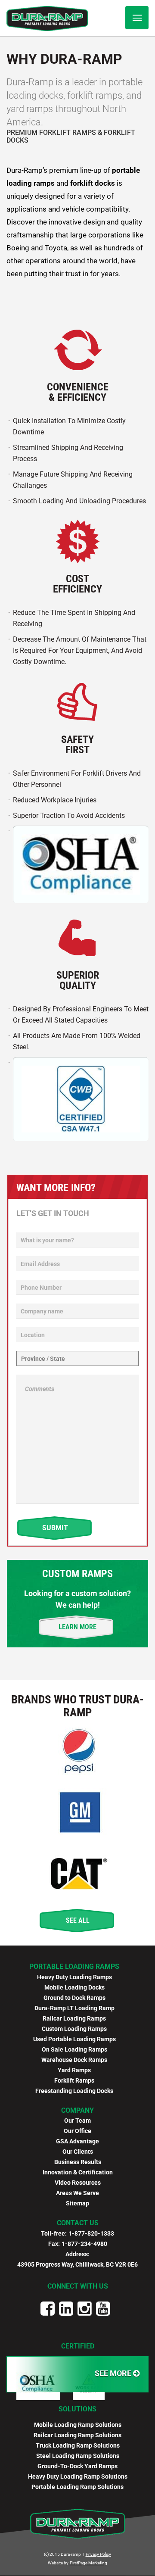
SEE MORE (114, 2373)
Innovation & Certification (78, 2172)
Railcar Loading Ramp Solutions (77, 2435)
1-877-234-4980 (84, 2244)
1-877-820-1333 (91, 2233)
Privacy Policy (98, 2554)
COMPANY (77, 2110)
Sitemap (77, 2203)
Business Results (78, 2162)
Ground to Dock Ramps (74, 1998)
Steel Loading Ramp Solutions (78, 2456)
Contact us (78, 2223)
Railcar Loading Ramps (74, 2018)
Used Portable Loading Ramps (74, 2039)
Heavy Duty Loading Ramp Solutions (78, 2476)
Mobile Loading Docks (74, 1987)
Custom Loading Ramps (74, 2029)
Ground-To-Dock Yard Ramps (77, 2466)
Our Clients (78, 2152)
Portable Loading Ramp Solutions (77, 2487)
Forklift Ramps (74, 2080)
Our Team (77, 2121)
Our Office (77, 2131)
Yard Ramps (74, 2070)
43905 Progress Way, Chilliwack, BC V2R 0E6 (77, 2264)
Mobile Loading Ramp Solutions (78, 2425)
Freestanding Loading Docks (74, 2091)
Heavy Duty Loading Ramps (74, 1977)
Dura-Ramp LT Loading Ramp (74, 2008)
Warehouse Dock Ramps (74, 2060)
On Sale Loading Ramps (74, 2049)
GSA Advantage (77, 2141)
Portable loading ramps (74, 1966)
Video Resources (78, 2183)
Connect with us (78, 2286)
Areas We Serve (77, 2193)
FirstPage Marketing (88, 2563)
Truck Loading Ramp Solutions (78, 2445)
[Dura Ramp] (47, 19)
